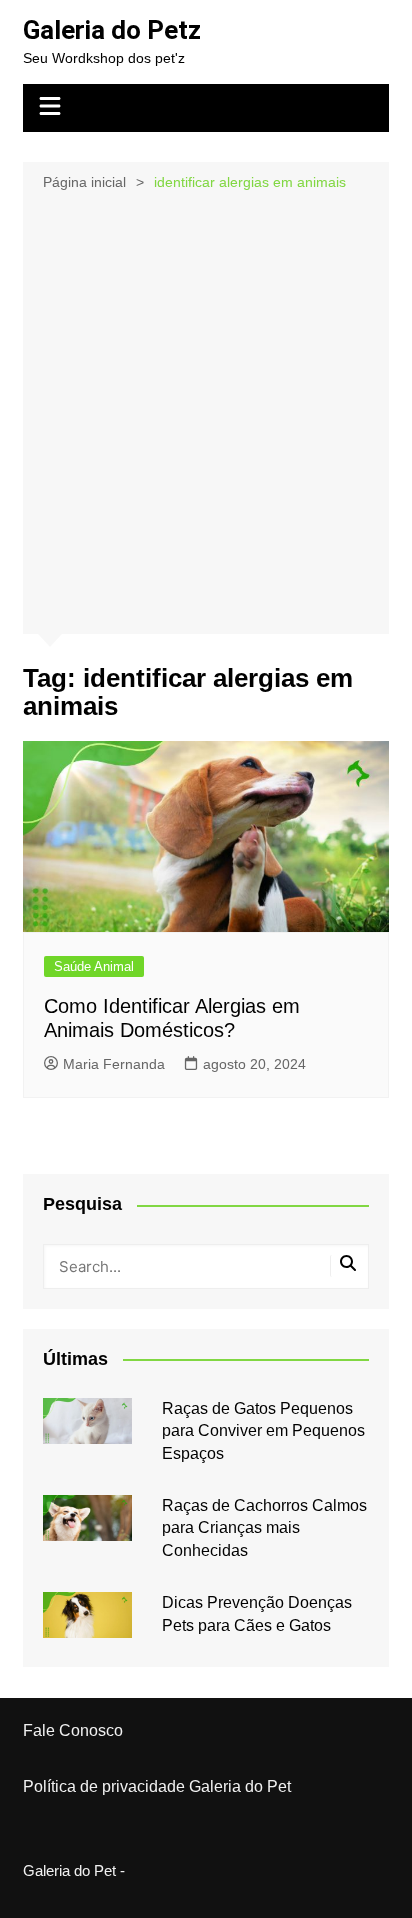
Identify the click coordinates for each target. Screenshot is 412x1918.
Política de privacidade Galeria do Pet (157, 1786)
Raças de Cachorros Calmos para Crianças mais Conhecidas (264, 1528)
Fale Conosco (73, 1730)
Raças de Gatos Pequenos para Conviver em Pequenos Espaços (263, 1431)
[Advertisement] (206, 411)
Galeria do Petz (112, 30)
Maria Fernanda (114, 1064)
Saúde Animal (94, 966)
